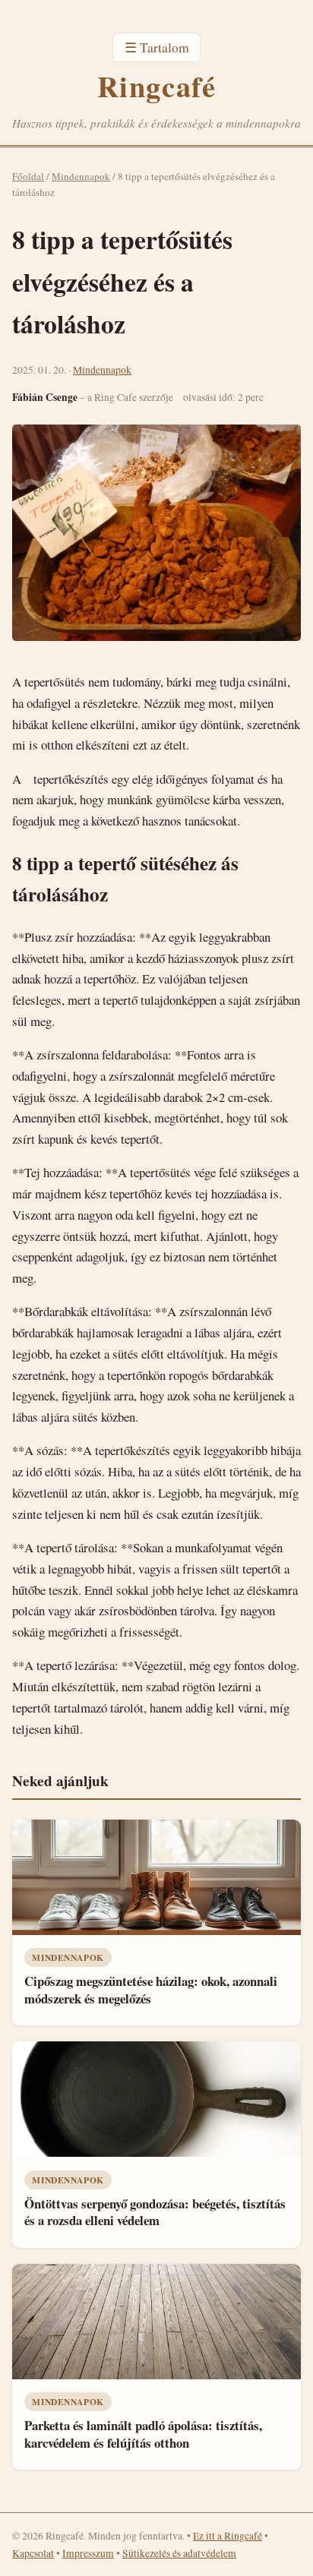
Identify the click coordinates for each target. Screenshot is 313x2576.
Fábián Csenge (45, 397)
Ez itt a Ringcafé (228, 2536)
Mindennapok (81, 176)
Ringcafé (156, 86)
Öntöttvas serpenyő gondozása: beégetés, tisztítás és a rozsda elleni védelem (155, 2212)
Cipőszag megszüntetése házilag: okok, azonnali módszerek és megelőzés (151, 1990)
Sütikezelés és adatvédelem (179, 2553)
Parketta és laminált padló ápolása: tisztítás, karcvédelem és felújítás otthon (143, 2434)
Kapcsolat (33, 2553)
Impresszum (88, 2553)
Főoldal (28, 176)
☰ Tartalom (157, 47)
